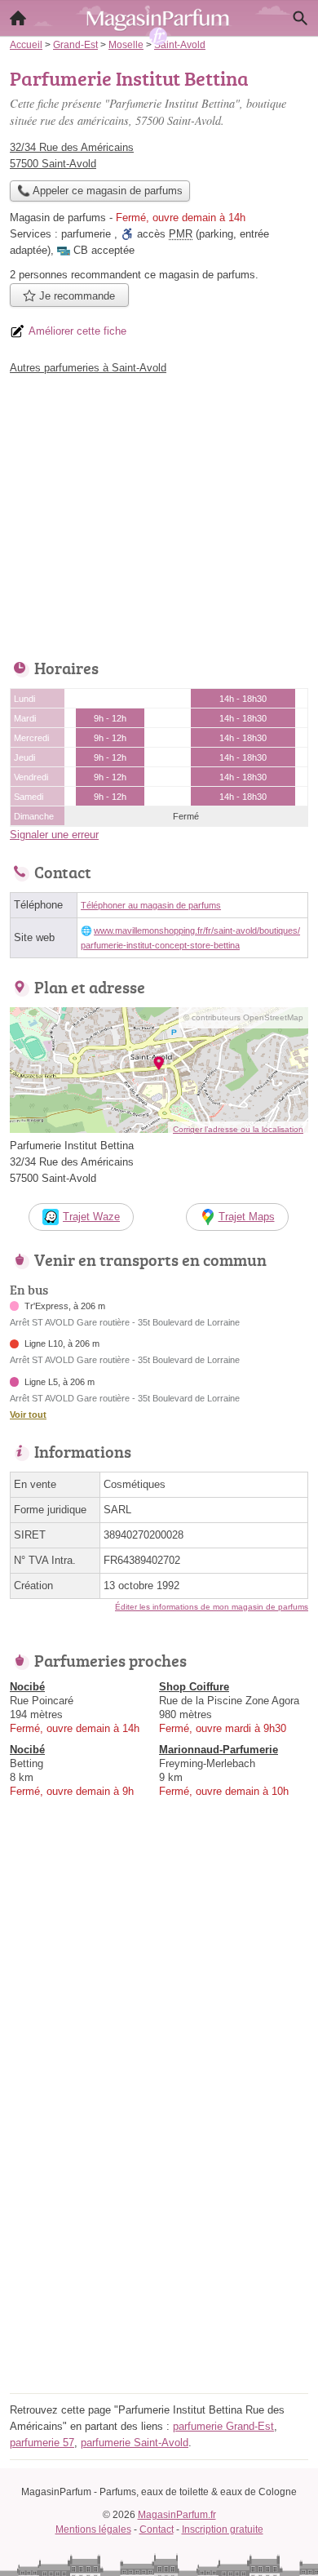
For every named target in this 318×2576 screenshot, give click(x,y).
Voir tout (28, 1415)
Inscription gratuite (223, 2529)
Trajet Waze (91, 1217)
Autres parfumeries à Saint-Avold (88, 368)
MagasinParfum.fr (177, 2515)
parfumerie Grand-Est (223, 2426)
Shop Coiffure (194, 1687)
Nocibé (27, 1687)
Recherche (300, 18)
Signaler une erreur (54, 835)
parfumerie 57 (42, 2443)
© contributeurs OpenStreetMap (243, 1017)
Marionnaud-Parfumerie (219, 1750)
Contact (157, 2529)
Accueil (18, 18)
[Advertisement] (159, 2229)
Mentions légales (93, 2529)
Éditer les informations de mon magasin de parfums (212, 1607)
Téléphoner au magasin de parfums (151, 905)
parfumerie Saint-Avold (135, 2443)
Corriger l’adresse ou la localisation (238, 1129)
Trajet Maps (247, 1217)
